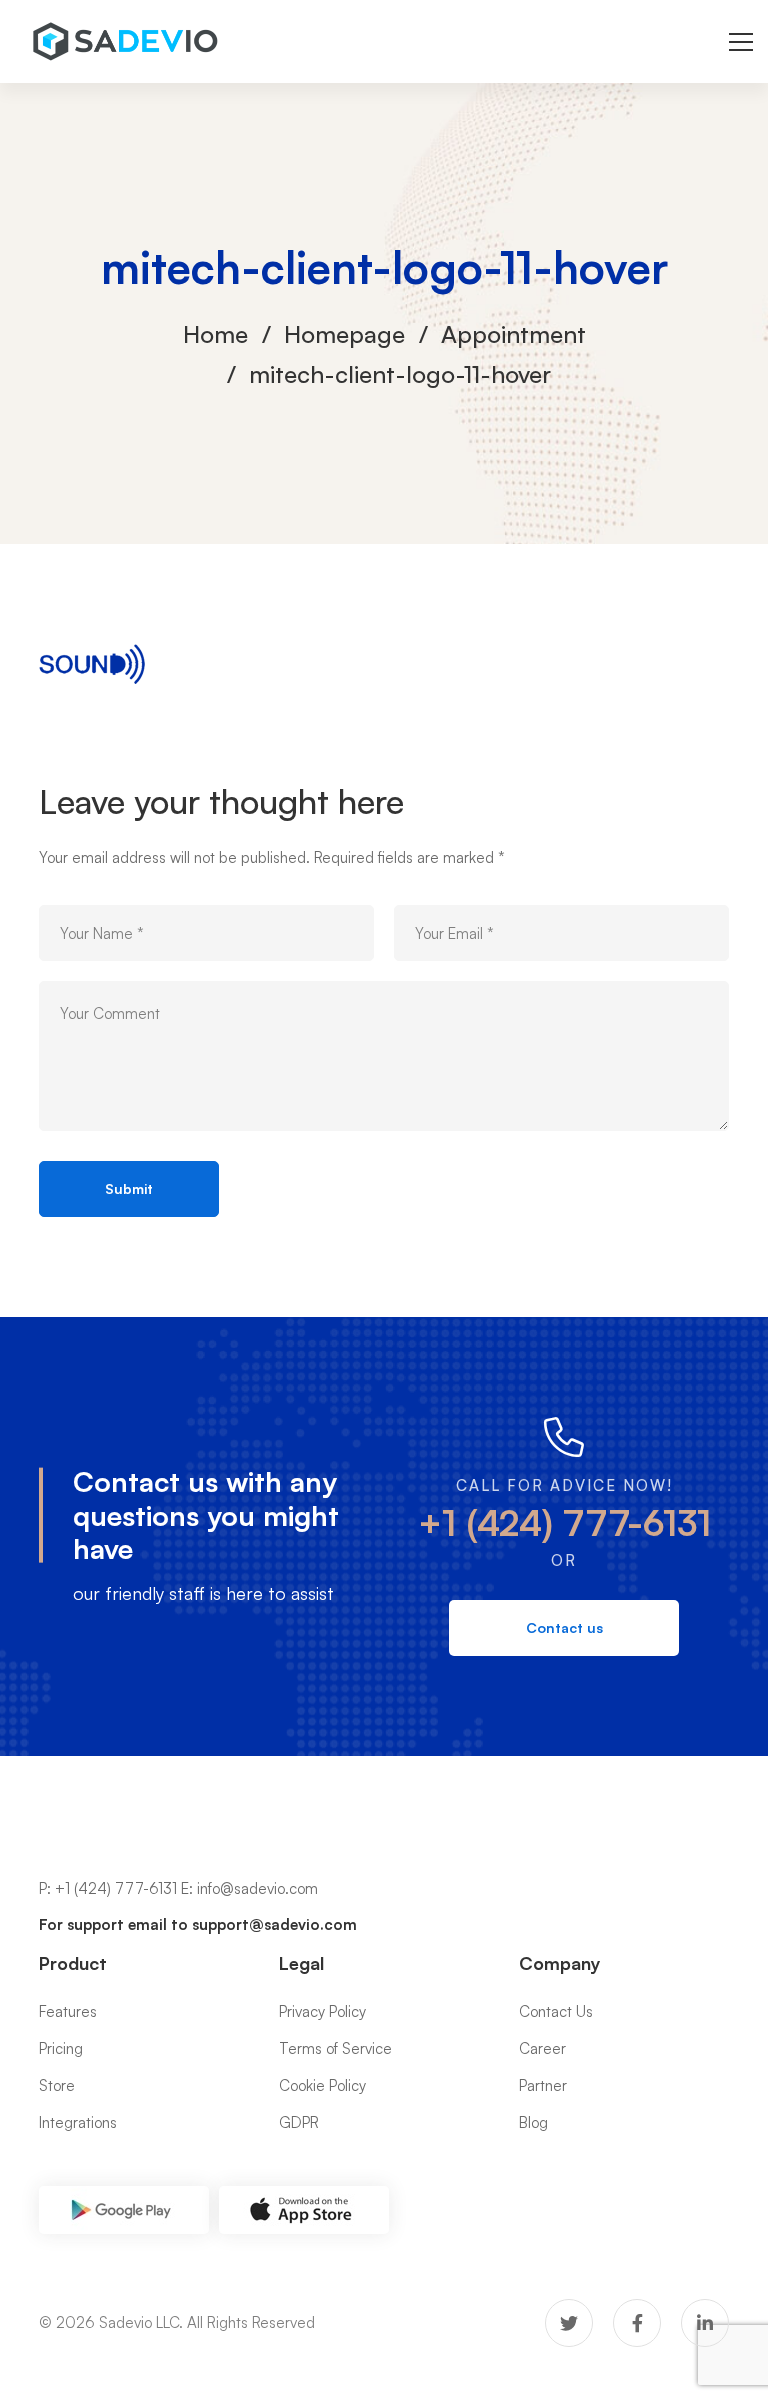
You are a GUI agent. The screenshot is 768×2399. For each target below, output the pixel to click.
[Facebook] (637, 2323)
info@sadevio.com (257, 1888)
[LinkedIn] (705, 2323)
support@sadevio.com (274, 1924)
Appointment (513, 334)
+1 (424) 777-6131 (564, 1522)
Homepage (344, 334)
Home (215, 334)
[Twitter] (569, 2323)
